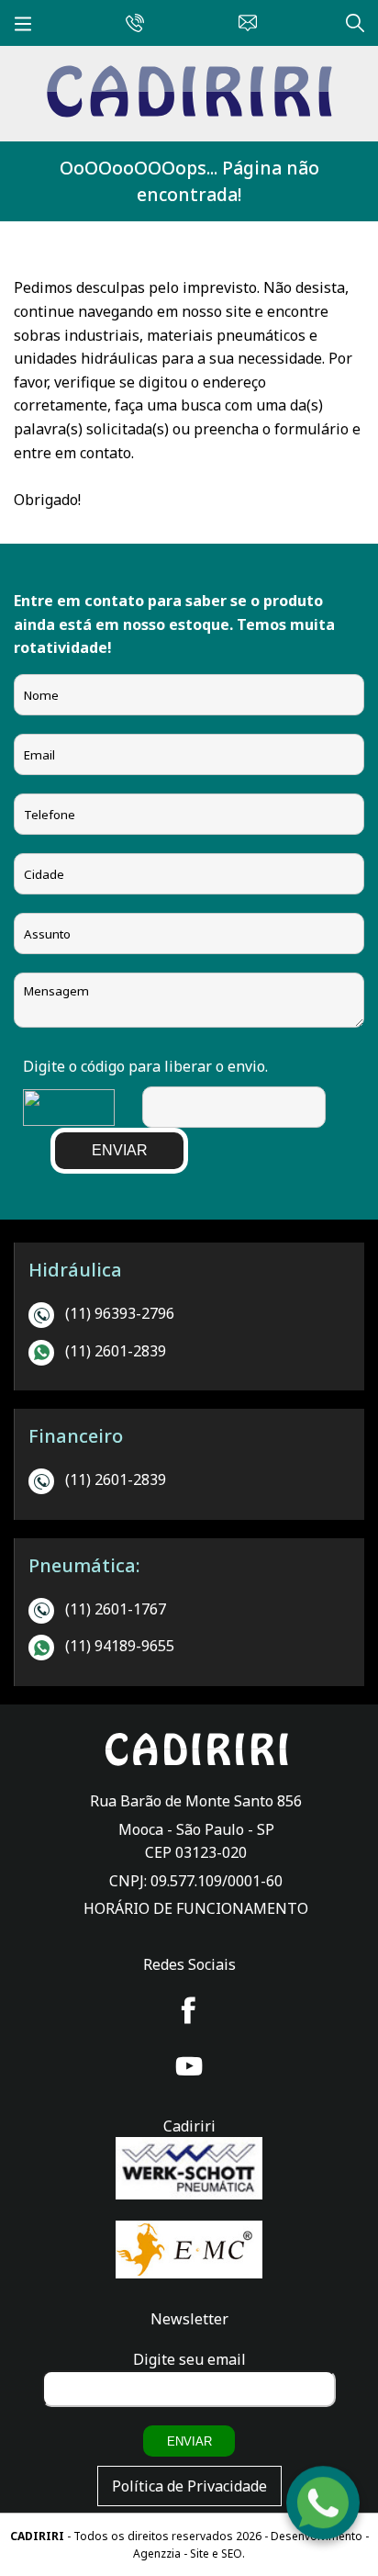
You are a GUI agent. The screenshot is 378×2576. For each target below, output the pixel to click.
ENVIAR (120, 1150)
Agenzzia (157, 2554)
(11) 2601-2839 (116, 1351)
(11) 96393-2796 (120, 1313)
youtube (189, 2066)
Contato (243, 20)
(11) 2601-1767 (116, 1609)
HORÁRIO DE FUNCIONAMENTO (196, 1908)
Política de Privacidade (189, 2486)
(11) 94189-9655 (120, 1646)
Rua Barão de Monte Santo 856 (196, 1801)
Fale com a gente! (324, 2507)
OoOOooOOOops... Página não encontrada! (189, 181)
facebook (189, 2010)
